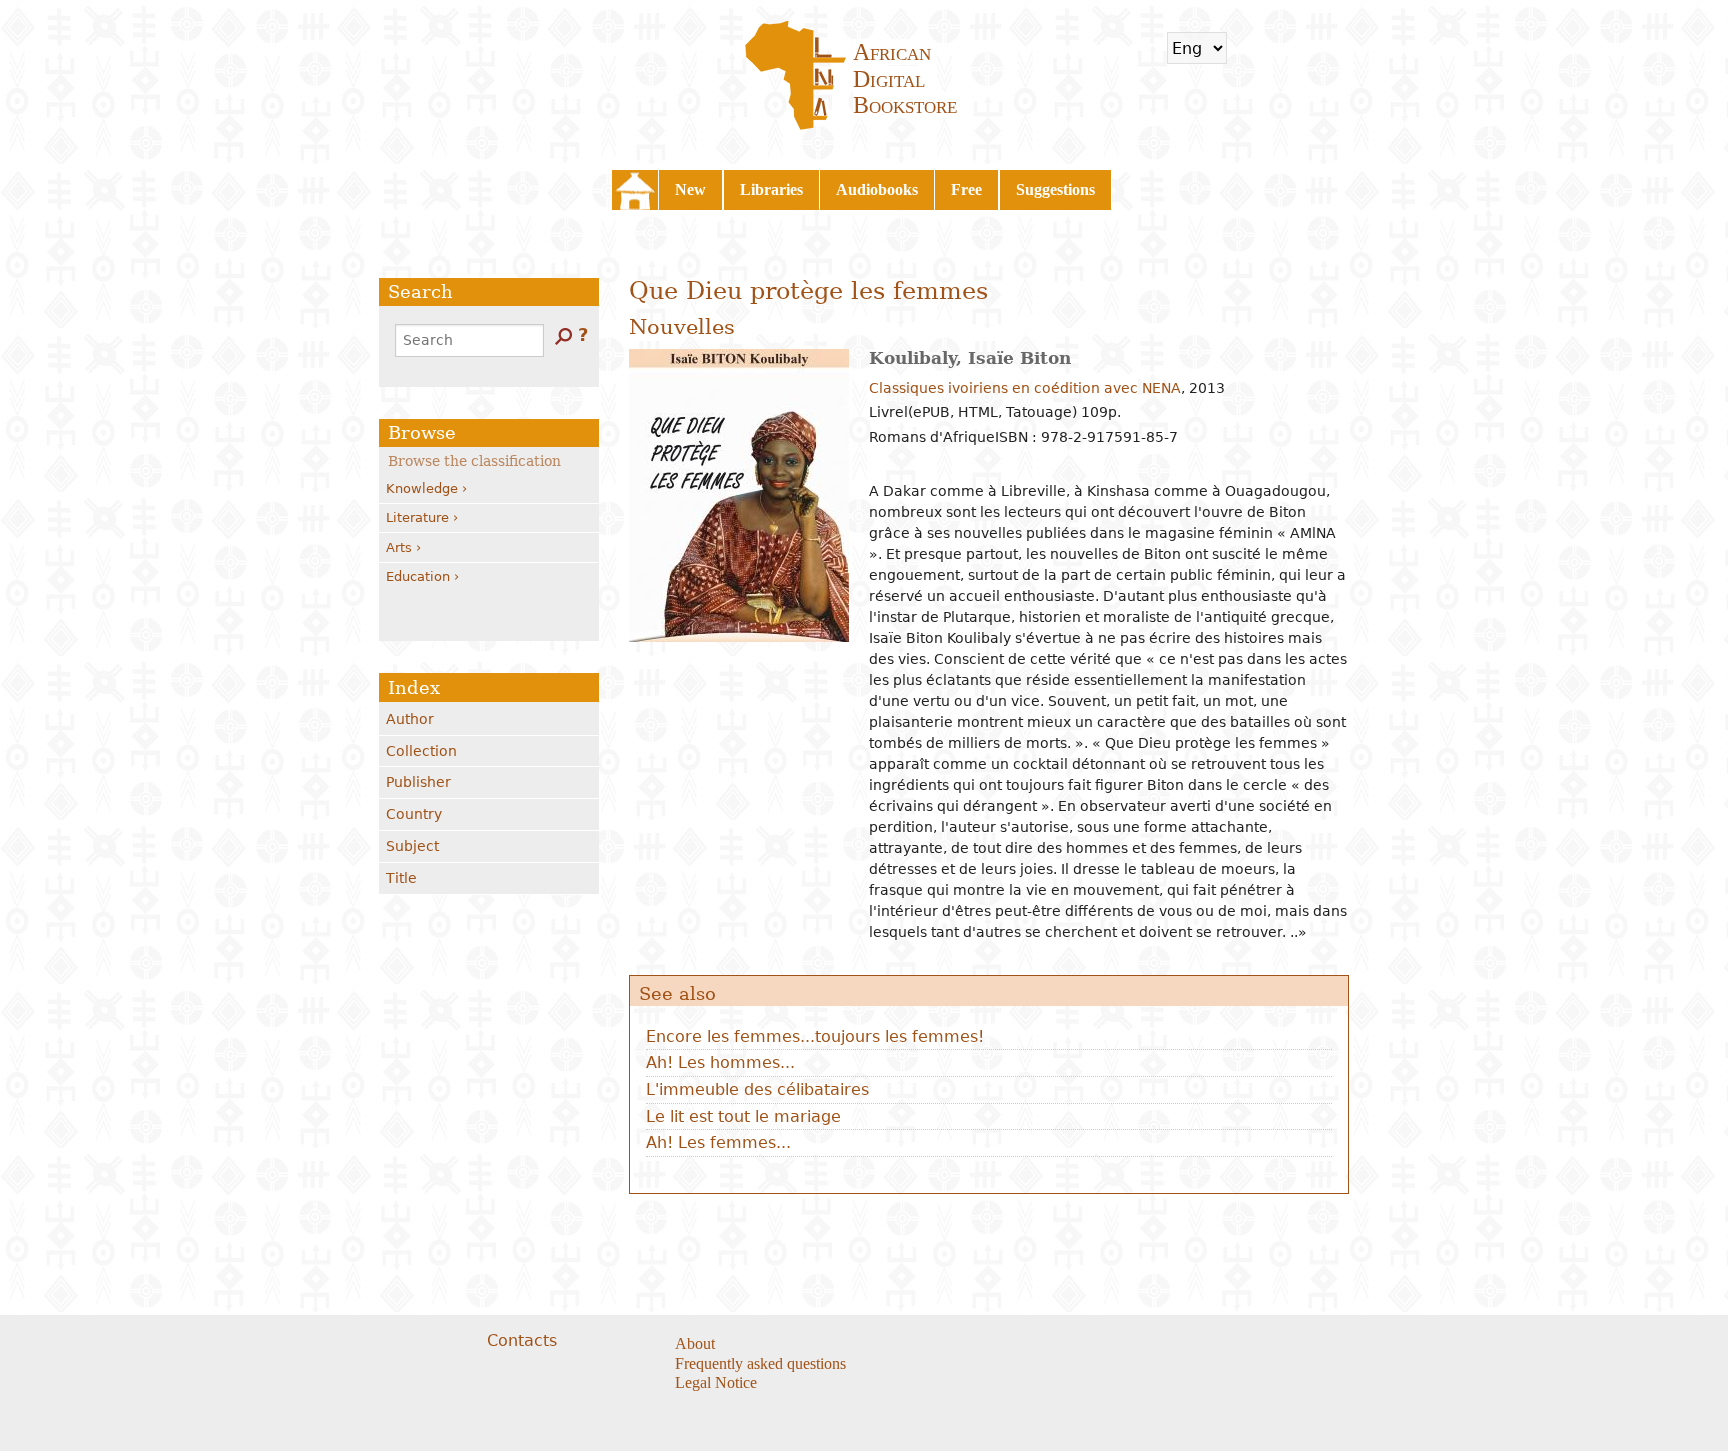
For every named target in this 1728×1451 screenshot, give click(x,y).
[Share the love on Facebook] (965, 1345)
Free (966, 189)
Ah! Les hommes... (720, 1062)
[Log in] (1308, 48)
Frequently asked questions (760, 1363)
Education (418, 576)
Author (410, 719)
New (690, 189)
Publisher (418, 782)
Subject (412, 846)
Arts (399, 547)
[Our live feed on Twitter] (990, 1345)
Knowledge (422, 488)
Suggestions (1055, 189)
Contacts (522, 1340)
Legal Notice (716, 1382)
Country (414, 814)
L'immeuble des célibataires (757, 1089)
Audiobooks (877, 189)
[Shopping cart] (1255, 48)
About (695, 1343)
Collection (421, 751)
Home (635, 190)
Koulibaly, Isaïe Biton (970, 358)
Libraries (771, 189)
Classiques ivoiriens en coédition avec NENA (1025, 388)
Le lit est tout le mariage (743, 1116)
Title (401, 878)
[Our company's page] (1015, 1345)
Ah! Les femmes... (718, 1142)
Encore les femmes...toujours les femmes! (815, 1036)
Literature (417, 517)
